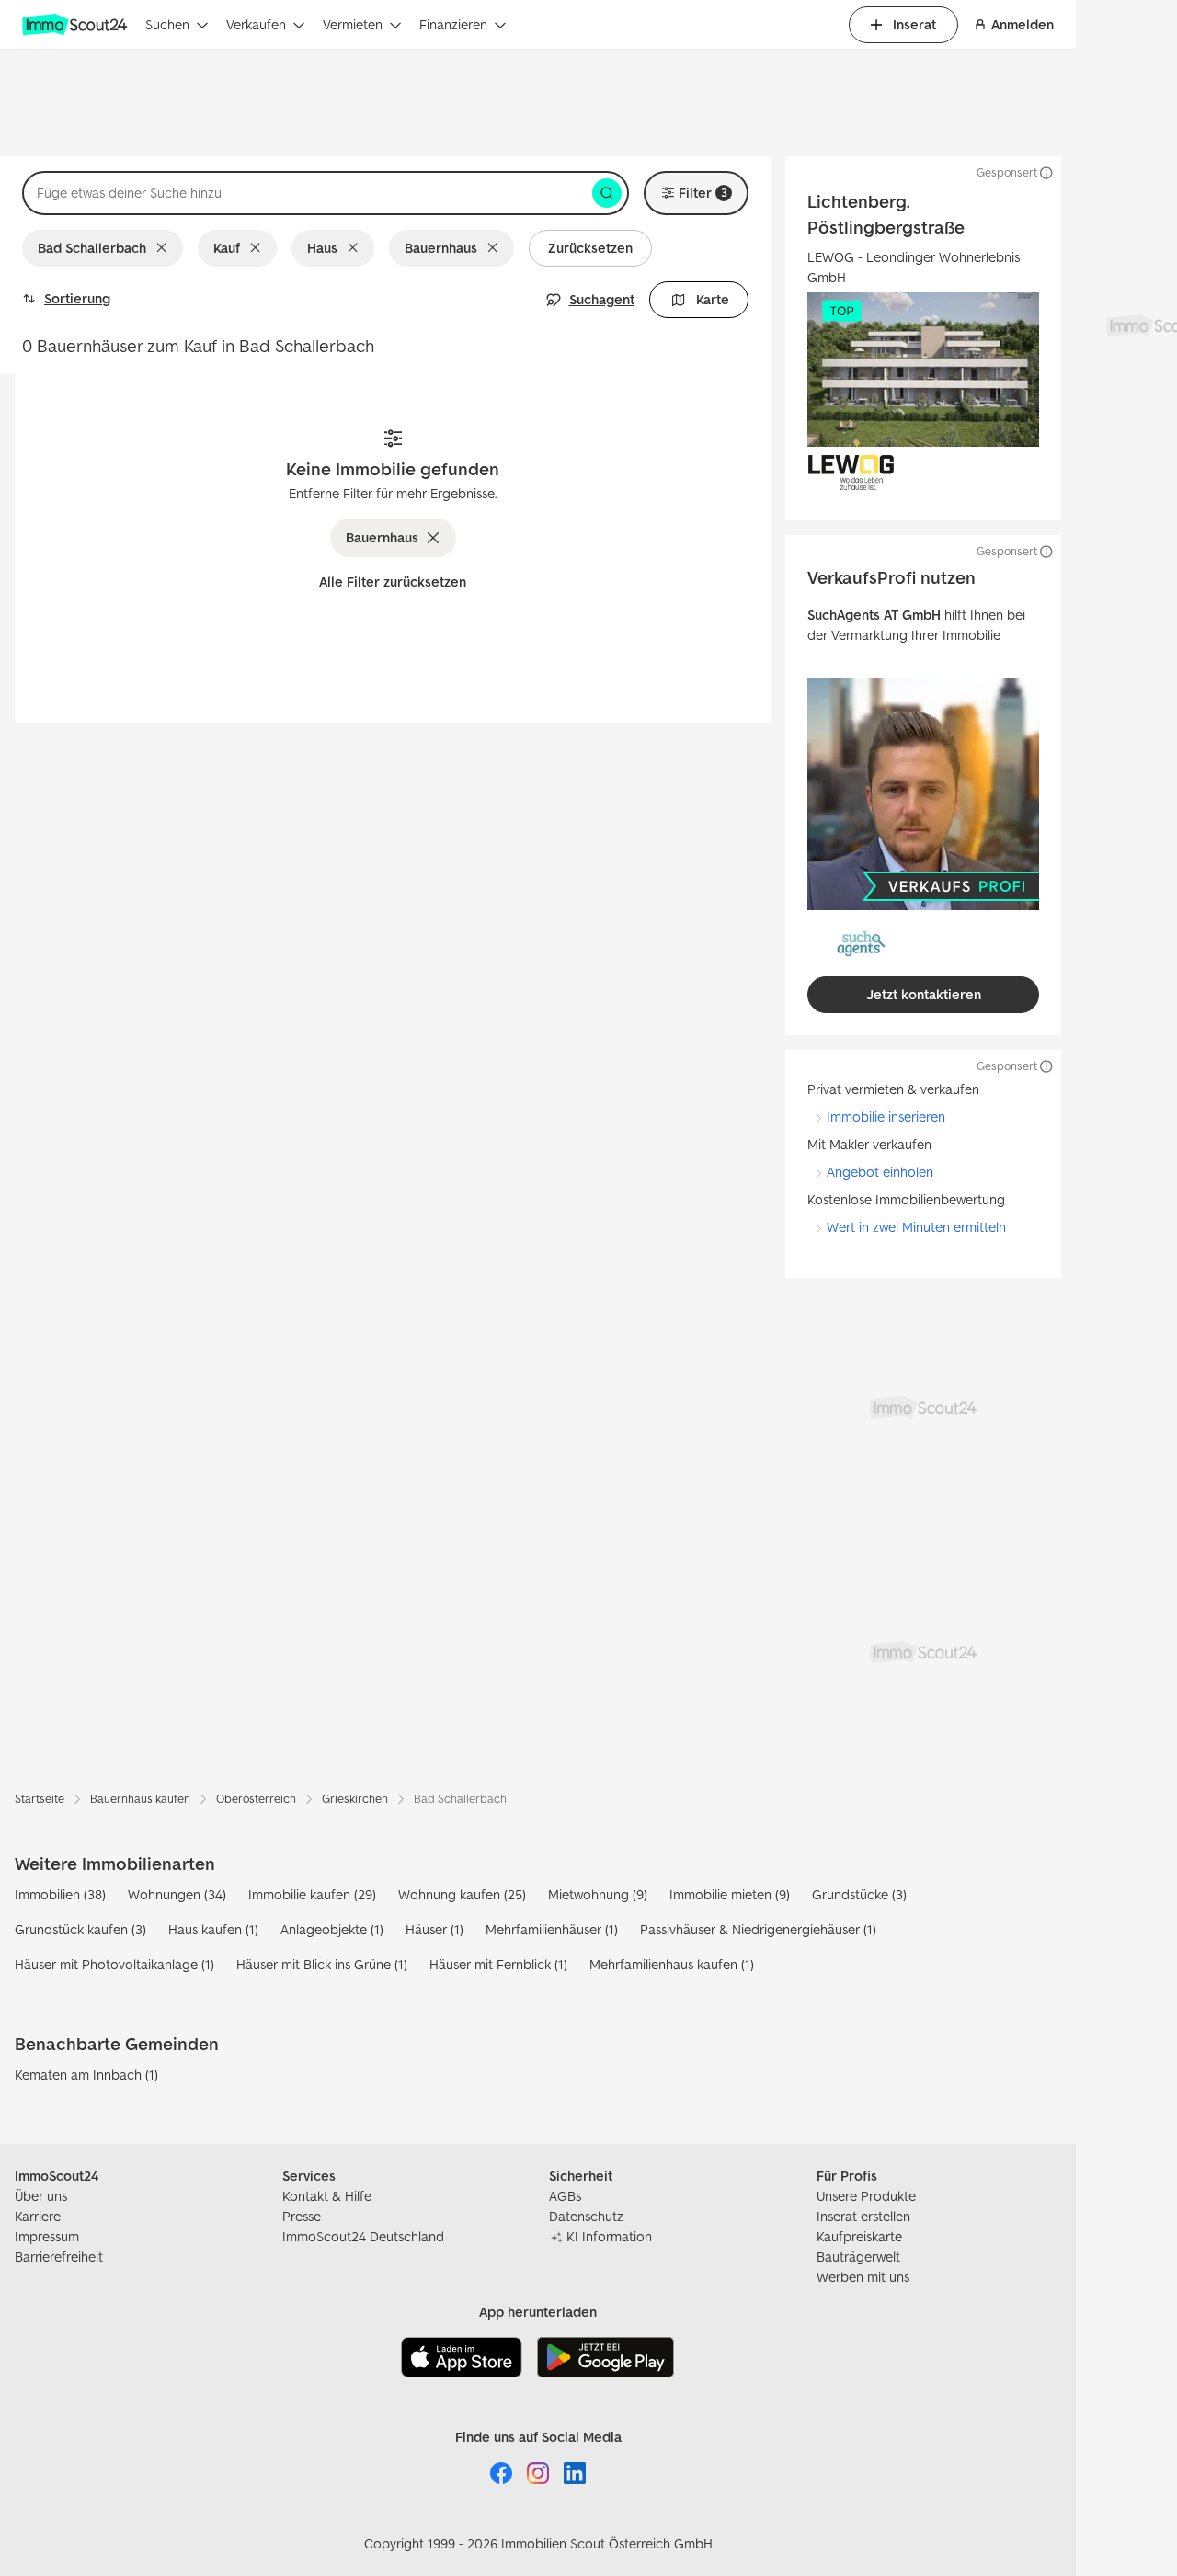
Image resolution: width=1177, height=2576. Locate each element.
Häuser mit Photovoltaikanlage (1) (114, 1964)
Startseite (40, 1799)
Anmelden (1023, 24)
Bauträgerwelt (858, 2257)
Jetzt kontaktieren (924, 994)
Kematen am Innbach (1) (86, 2074)
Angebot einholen (880, 1172)
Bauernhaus (441, 248)
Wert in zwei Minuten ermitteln (916, 1227)
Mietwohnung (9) (598, 1894)
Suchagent (602, 299)
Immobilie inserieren (886, 1117)
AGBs (565, 2196)
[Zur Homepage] (76, 25)
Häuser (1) (434, 1929)
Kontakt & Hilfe (327, 2196)
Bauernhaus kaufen (140, 1799)
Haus (322, 248)
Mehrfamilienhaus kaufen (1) (672, 1964)
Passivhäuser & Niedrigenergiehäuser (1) (758, 1929)
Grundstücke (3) (859, 1894)
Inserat (914, 24)
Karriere (38, 2216)
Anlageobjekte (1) (332, 1929)
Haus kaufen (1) (213, 1929)
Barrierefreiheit (59, 2257)
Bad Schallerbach (92, 248)
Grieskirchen (355, 1799)
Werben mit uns (863, 2277)
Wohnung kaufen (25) (462, 1894)
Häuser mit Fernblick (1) (498, 1964)
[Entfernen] (165, 248)
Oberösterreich (256, 1799)
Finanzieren (453, 24)
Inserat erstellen (863, 2216)
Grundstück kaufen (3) (80, 1929)
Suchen (167, 24)
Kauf (227, 248)
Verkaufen (256, 24)
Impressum (47, 2236)
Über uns (41, 2196)
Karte (713, 299)
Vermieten (353, 24)
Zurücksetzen (590, 248)
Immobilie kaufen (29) (312, 1894)
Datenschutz (586, 2216)
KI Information (609, 2236)
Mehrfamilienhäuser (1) (552, 1929)
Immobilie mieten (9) (730, 1894)
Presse (302, 2216)
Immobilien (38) (60, 1894)
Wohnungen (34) (177, 1894)
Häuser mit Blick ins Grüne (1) (322, 1964)
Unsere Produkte (866, 2196)
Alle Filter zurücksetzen (393, 581)
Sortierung (77, 298)
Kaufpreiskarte (859, 2236)
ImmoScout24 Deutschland (363, 2236)
